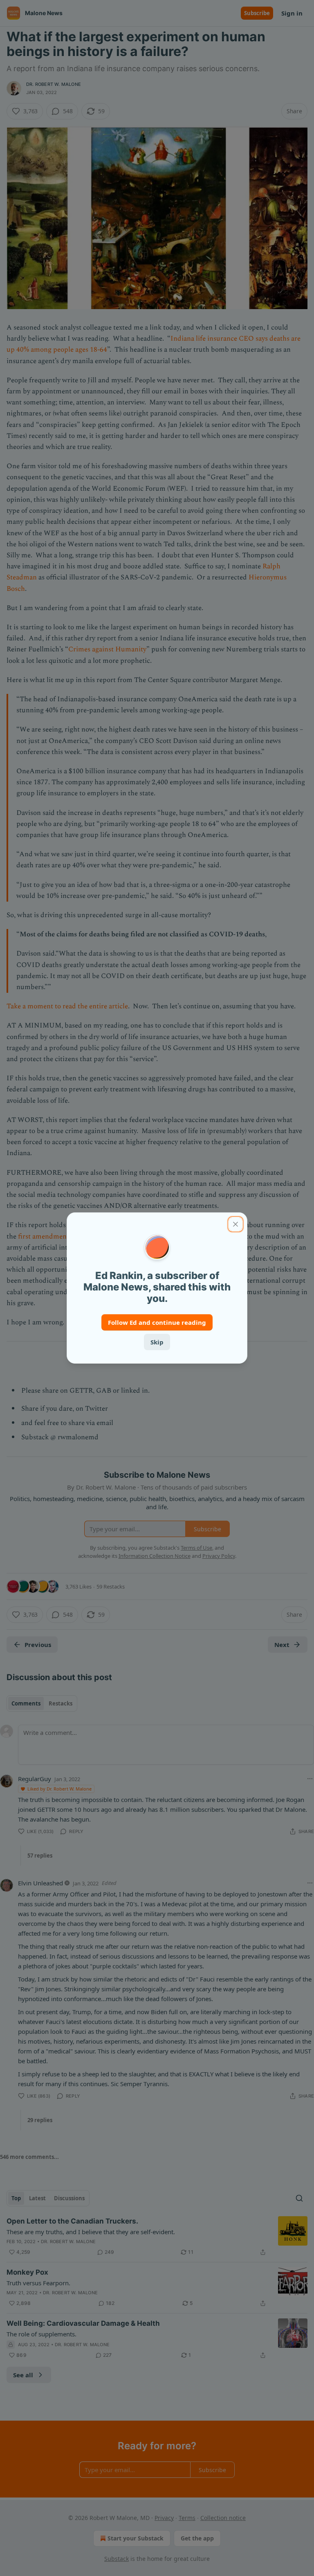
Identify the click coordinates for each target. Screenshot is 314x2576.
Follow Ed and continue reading (157, 1322)
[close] (235, 1224)
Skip (157, 1342)
